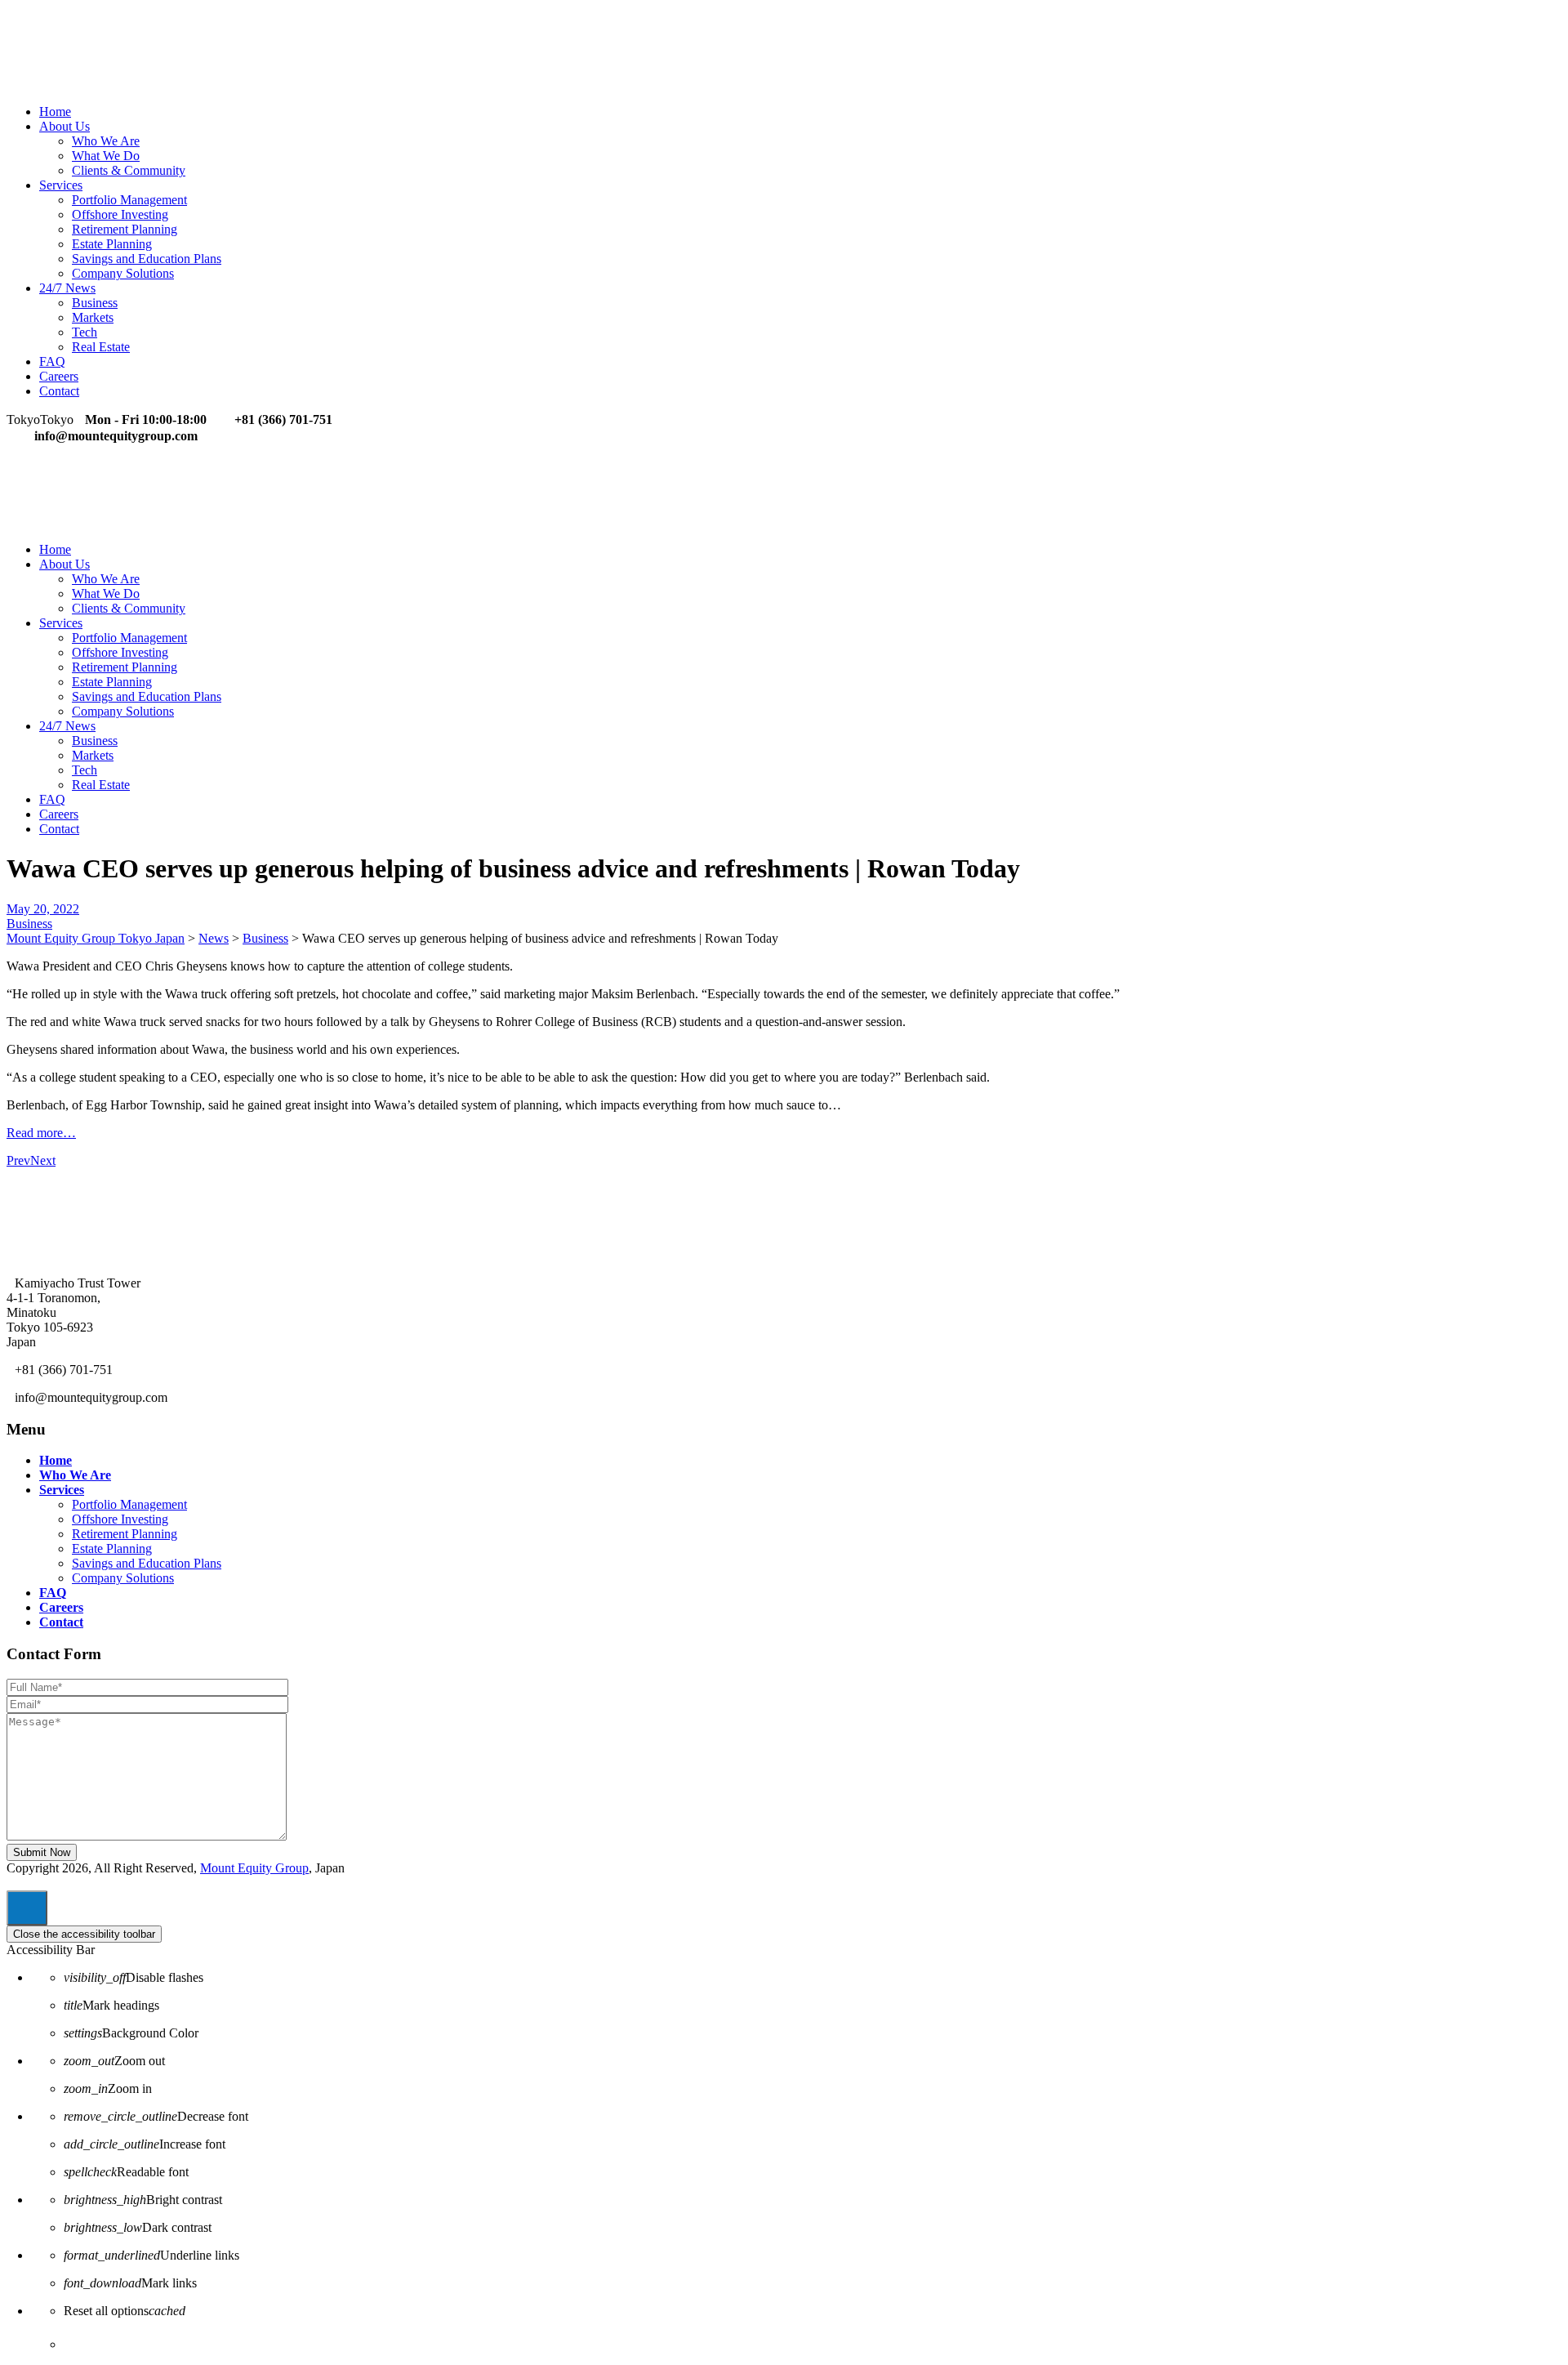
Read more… (41, 1133)
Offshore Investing (120, 214)
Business (95, 303)
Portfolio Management (129, 200)
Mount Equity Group (254, 1868)
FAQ (52, 361)
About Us (65, 126)
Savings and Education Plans (147, 259)
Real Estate (101, 347)
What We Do (106, 156)
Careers (59, 376)
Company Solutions (123, 273)
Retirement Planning (125, 229)
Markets (93, 317)
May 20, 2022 (43, 909)
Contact (59, 391)
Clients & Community (129, 170)
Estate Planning (112, 244)
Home (55, 112)
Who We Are (106, 141)
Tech (85, 332)
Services (61, 185)
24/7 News (67, 288)
